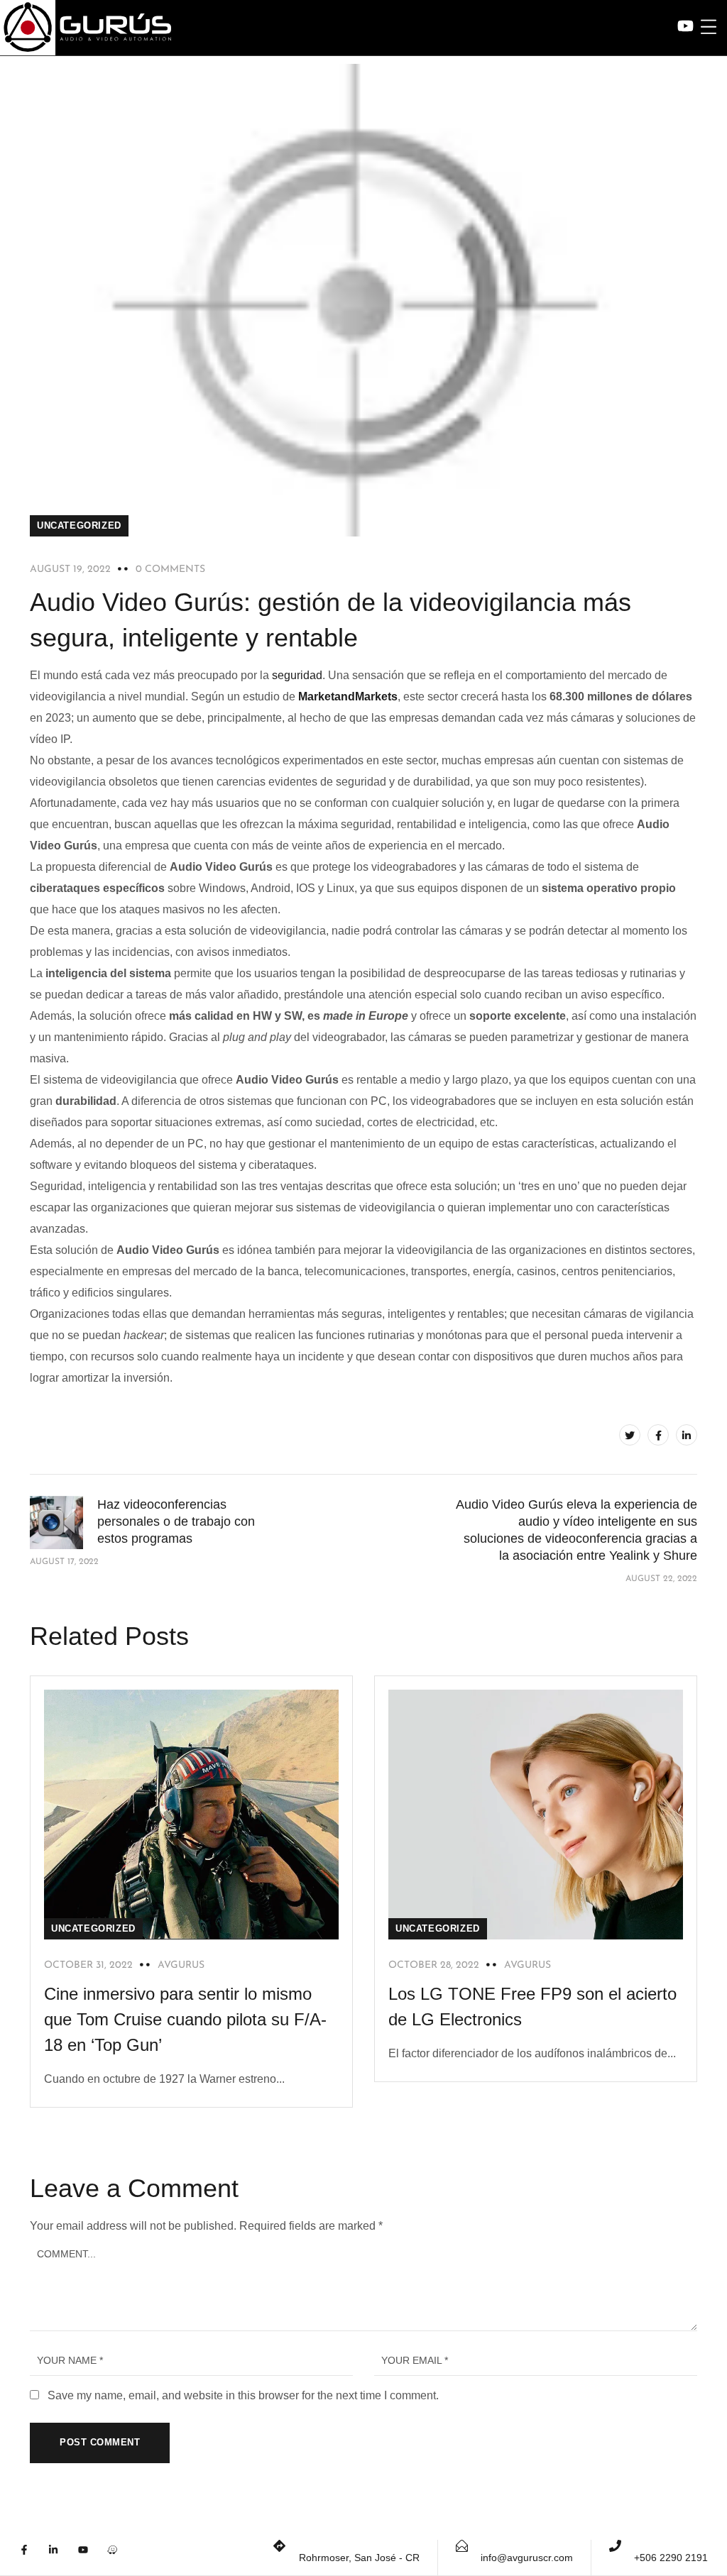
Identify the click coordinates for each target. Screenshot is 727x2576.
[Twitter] (630, 1435)
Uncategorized (79, 525)
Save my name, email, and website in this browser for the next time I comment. (243, 2395)
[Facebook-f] (32, 2558)
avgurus (181, 1965)
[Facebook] (658, 1435)
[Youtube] (91, 2558)
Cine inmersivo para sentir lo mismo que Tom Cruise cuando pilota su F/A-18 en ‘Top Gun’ (185, 2019)
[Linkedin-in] (61, 2558)
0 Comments (170, 569)
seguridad (297, 675)
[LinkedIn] (687, 1435)
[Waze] (120, 2558)
